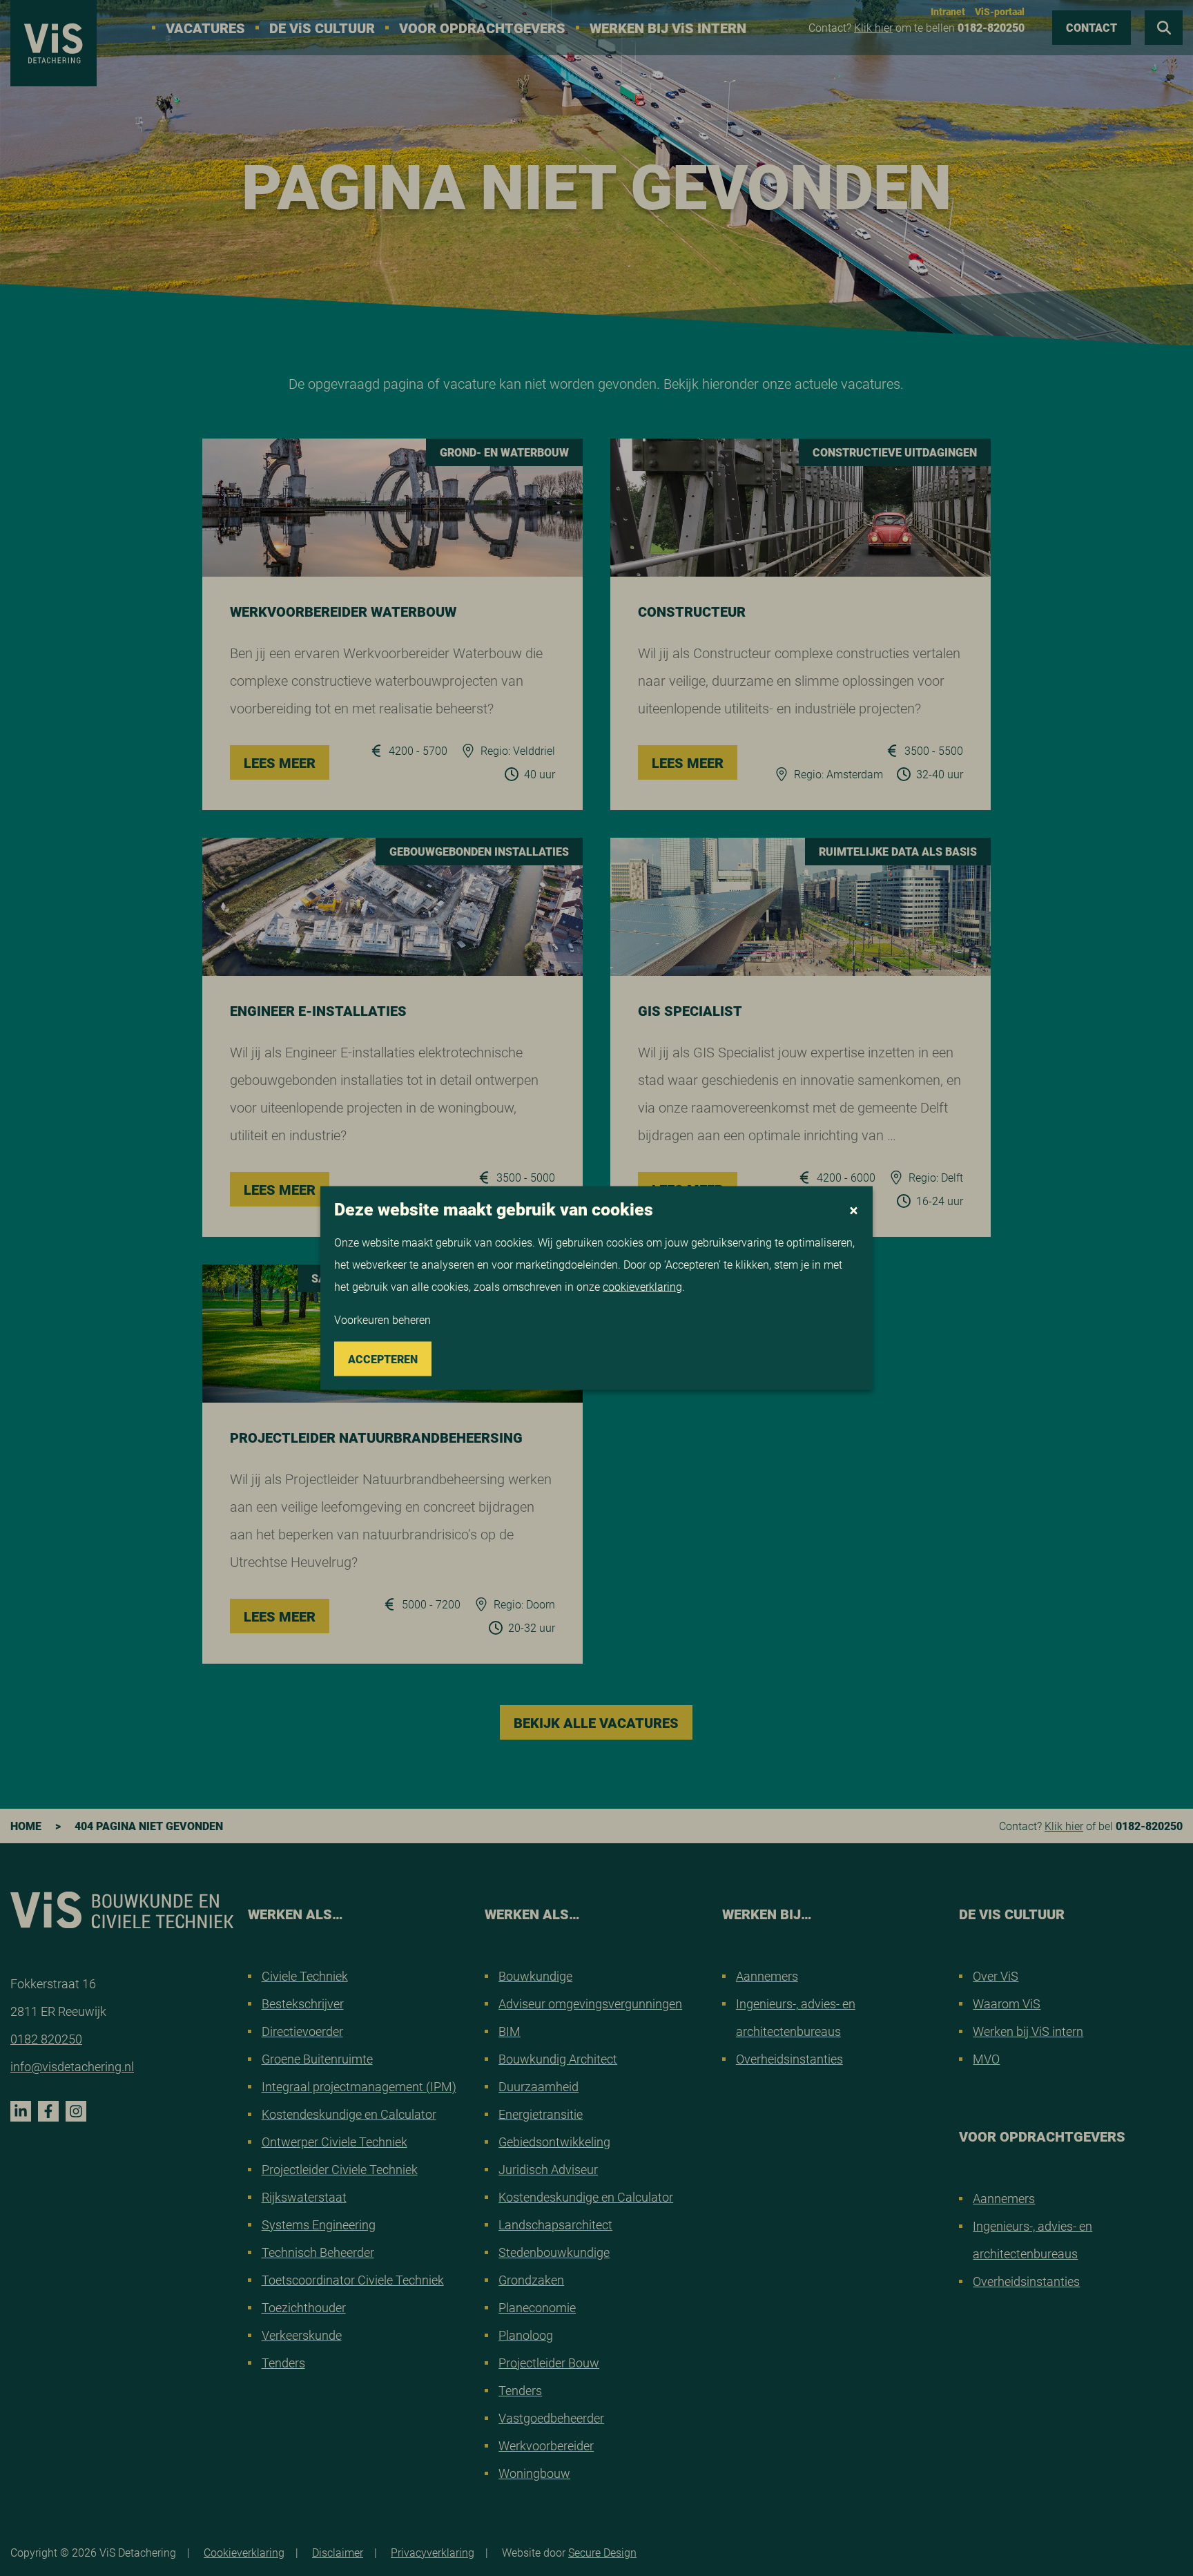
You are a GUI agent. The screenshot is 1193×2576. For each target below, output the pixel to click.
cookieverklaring (642, 1286)
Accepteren (383, 1359)
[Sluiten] (854, 1211)
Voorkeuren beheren (382, 1319)
